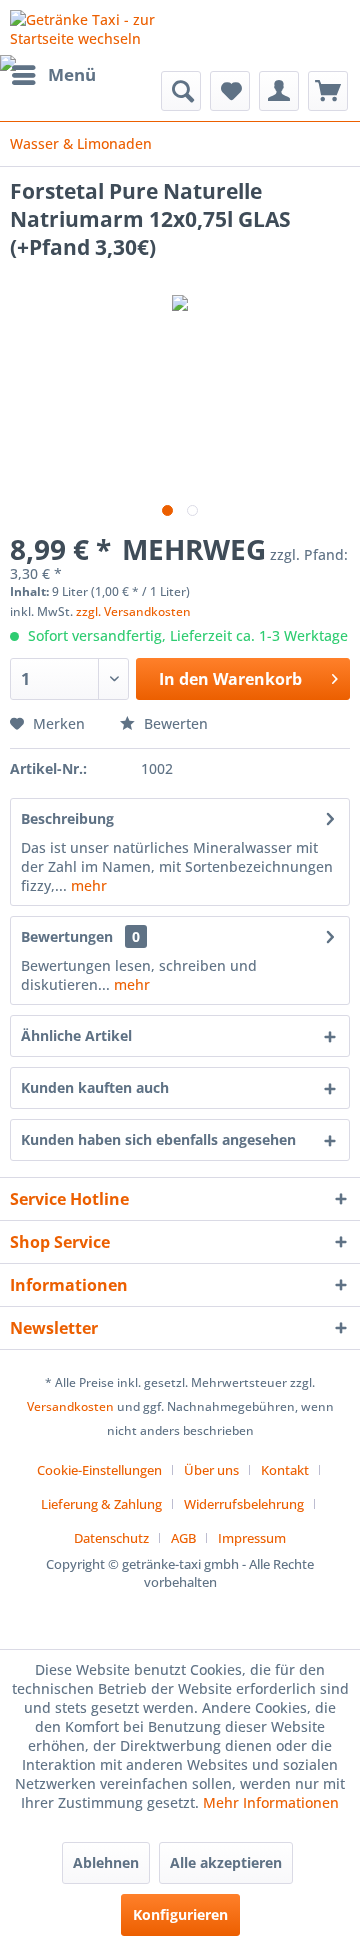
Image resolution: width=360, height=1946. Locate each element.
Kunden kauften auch (95, 1087)
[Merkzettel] (230, 91)
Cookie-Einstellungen (99, 1470)
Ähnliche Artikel (76, 1035)
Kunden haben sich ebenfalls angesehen (158, 1139)
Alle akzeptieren (226, 1862)
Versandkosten (70, 1406)
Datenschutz (111, 1538)
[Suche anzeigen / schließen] (181, 91)
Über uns (211, 1470)
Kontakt (285, 1470)
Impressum (252, 1538)
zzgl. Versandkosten (133, 611)
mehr (87, 885)
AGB (183, 1538)
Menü (72, 74)
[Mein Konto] (279, 91)
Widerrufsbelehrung (244, 1504)
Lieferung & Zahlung (101, 1504)
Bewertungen (67, 936)
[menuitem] (53, 75)
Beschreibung (67, 818)
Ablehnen (106, 1862)
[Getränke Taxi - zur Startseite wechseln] (95, 27)
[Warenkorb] (328, 91)
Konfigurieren (180, 1914)
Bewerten (174, 723)
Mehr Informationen (271, 1802)
